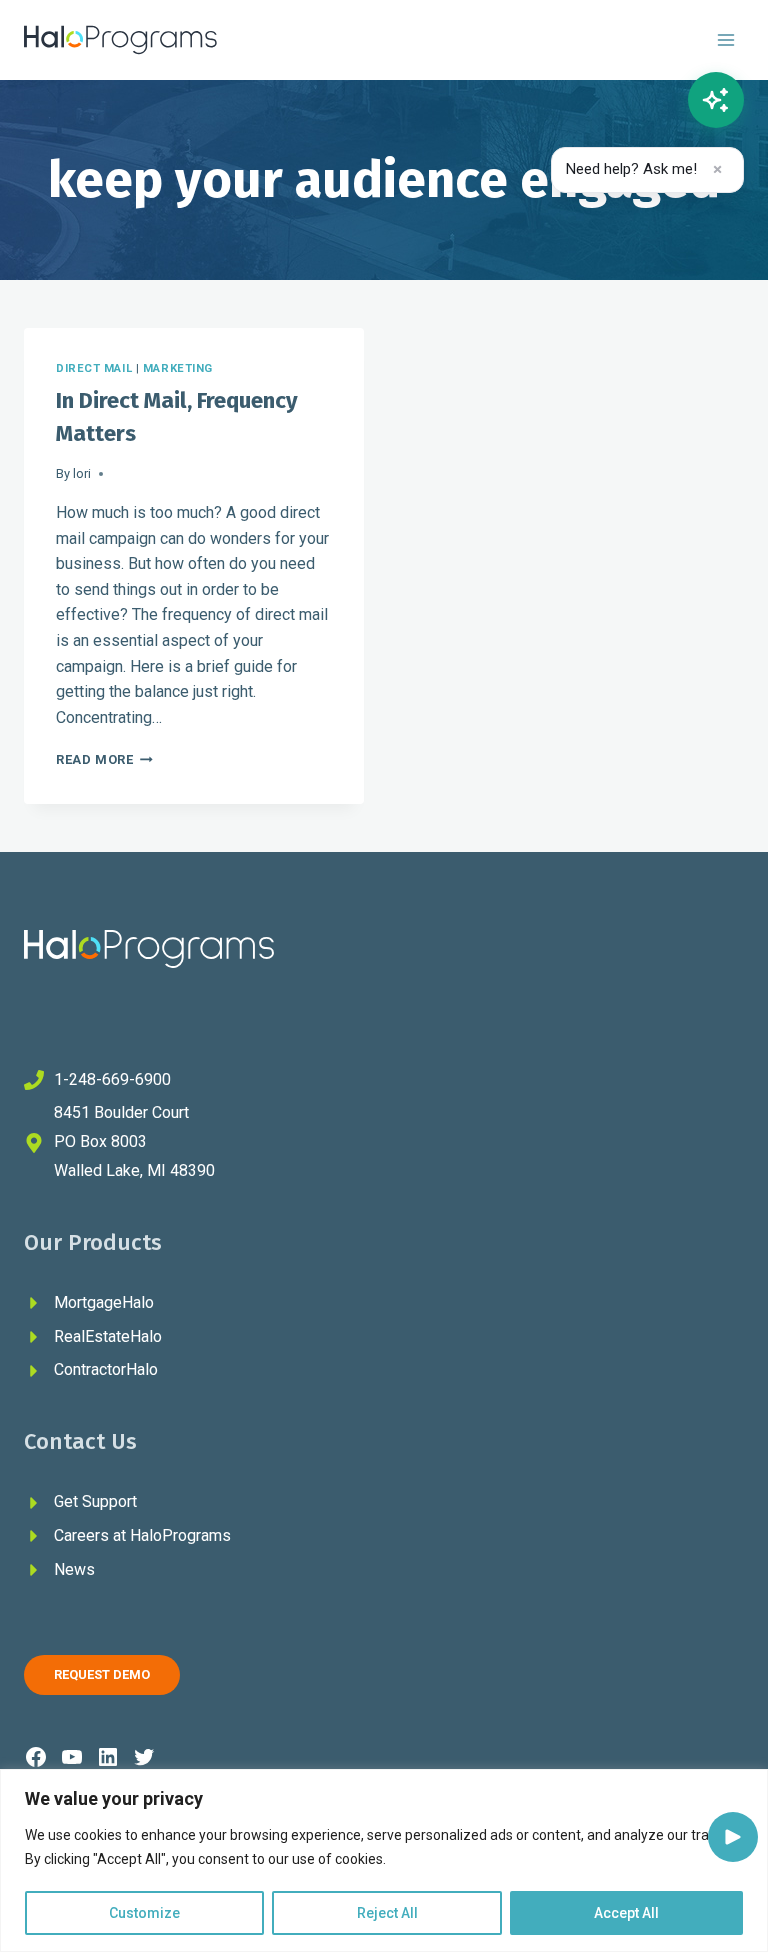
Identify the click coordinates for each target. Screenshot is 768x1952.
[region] (384, 1860)
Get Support (95, 1501)
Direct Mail (94, 368)
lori (82, 473)
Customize (144, 1913)
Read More (104, 759)
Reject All (387, 1913)
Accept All (626, 1913)
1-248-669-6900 (112, 1079)
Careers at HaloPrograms (142, 1535)
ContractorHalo (106, 1369)
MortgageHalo (104, 1302)
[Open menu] (725, 39)
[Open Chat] (716, 100)
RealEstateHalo (108, 1336)
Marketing (178, 368)
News (74, 1569)
